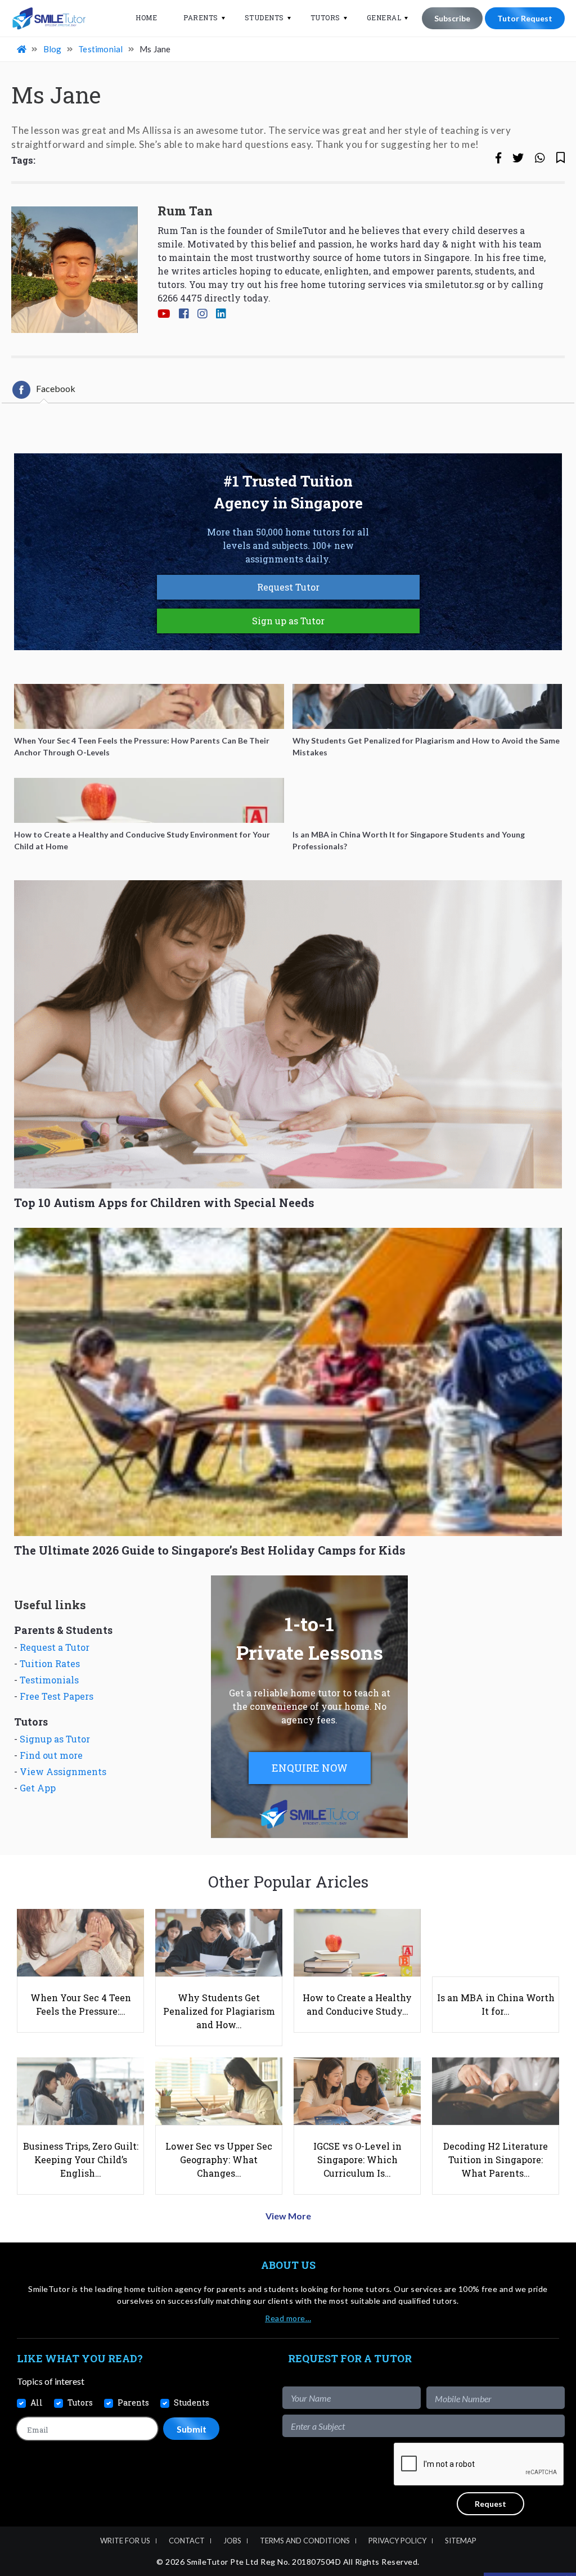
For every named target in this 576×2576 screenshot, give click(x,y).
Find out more (51, 1755)
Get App (38, 1788)
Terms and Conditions (305, 2541)
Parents (201, 17)
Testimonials (49, 1680)
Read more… (288, 2318)
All (37, 2402)
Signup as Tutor (55, 1739)
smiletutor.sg (454, 284)
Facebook (56, 388)
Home (146, 17)
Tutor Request (525, 18)
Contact (187, 2541)
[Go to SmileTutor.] (22, 49)
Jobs (232, 2541)
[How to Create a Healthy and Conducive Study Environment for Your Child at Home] (149, 800)
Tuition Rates (50, 1663)
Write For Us (125, 2541)
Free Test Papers (57, 1696)
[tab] (44, 390)
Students (264, 17)
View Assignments (63, 1771)
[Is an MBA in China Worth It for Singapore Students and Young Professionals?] (427, 800)
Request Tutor (288, 587)
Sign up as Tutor (288, 621)
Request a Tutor (55, 1647)
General (384, 17)
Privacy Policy (397, 2541)
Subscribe (452, 18)
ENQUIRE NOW (310, 1768)
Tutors (325, 17)
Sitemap (461, 2541)
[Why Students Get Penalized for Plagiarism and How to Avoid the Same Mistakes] (427, 706)
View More (288, 2216)
